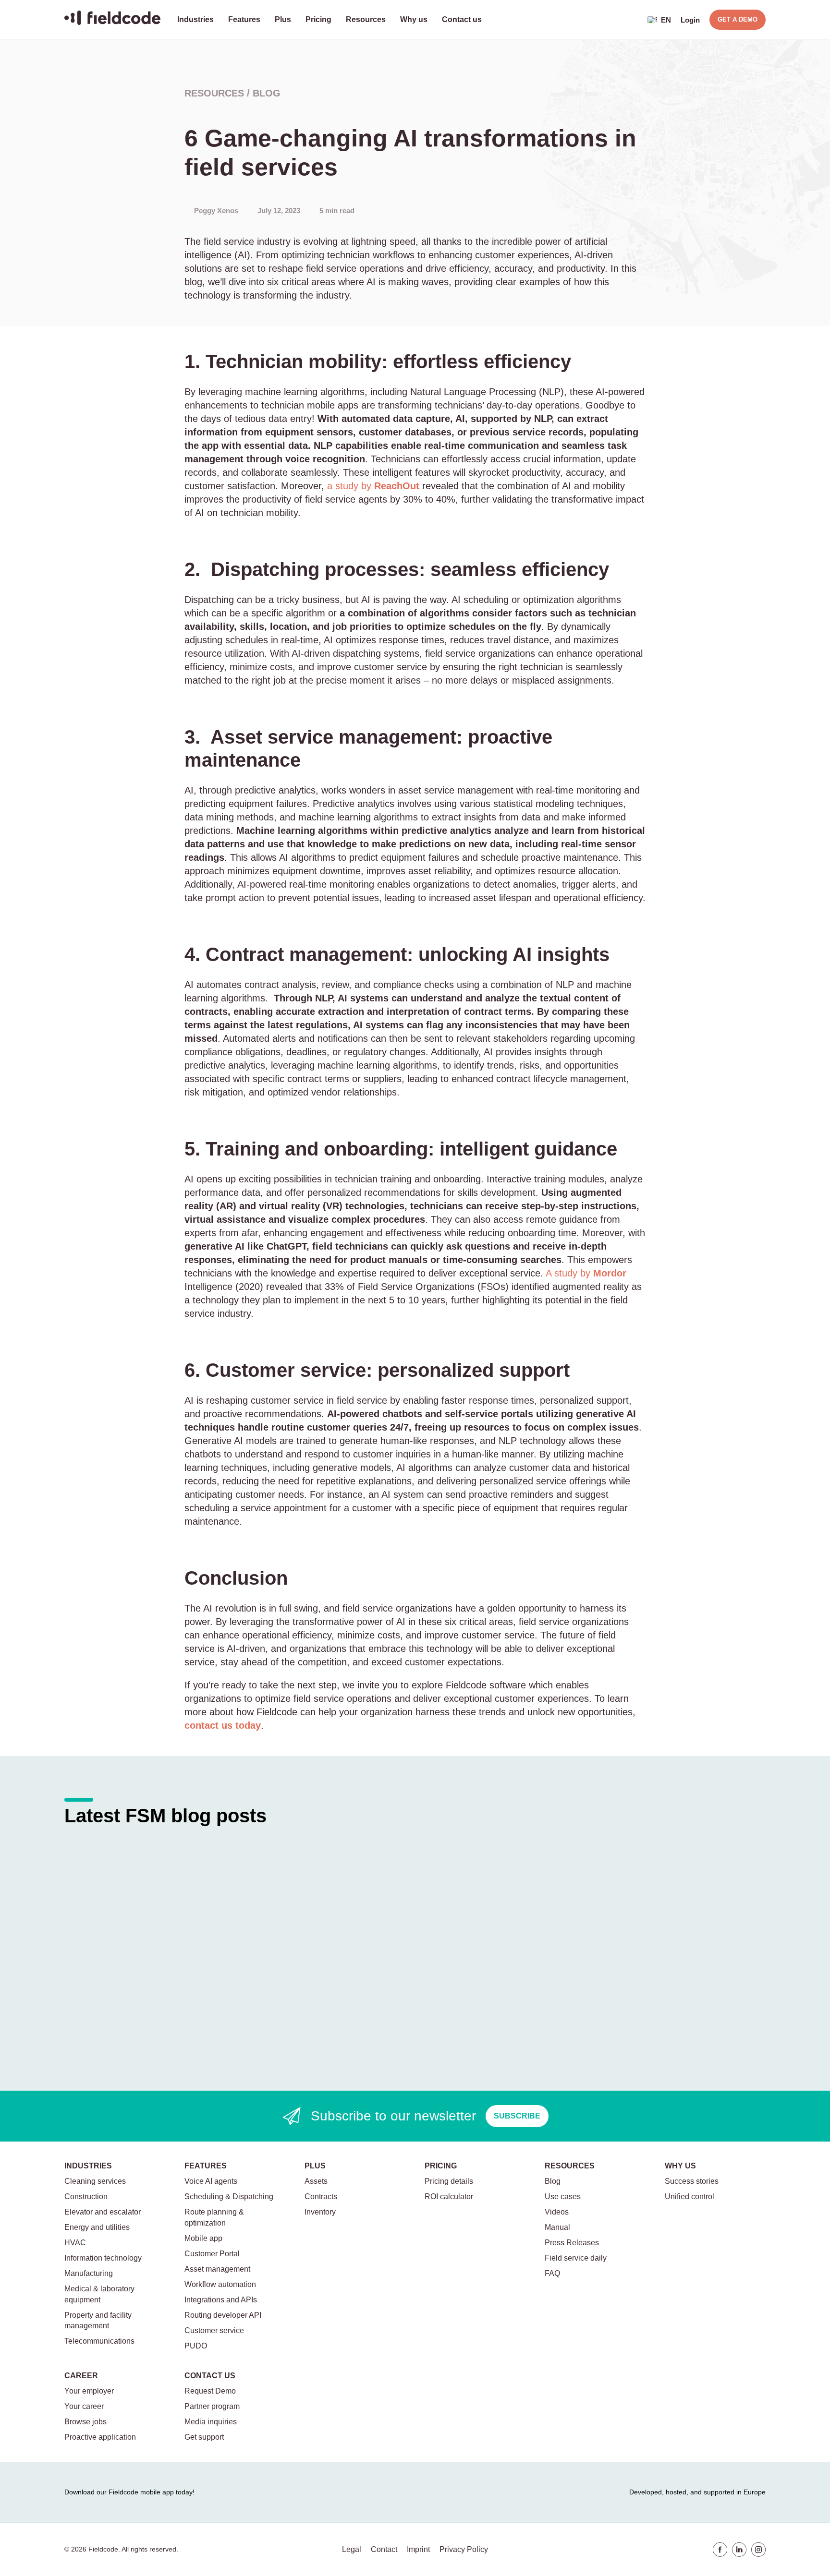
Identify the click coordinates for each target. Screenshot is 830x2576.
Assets (316, 2181)
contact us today (223, 1725)
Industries (195, 19)
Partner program (212, 2406)
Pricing (318, 19)
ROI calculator (449, 2197)
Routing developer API (223, 2315)
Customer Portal (212, 2254)
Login (690, 20)
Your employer (89, 2391)
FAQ (552, 2273)
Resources (366, 19)
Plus (283, 19)
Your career (84, 2406)
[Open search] (631, 20)
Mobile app (203, 2238)
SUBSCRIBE (517, 2116)
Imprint (418, 2549)
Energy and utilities (97, 2227)
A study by (586, 1273)
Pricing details (449, 2181)
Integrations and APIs (221, 2300)
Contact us (462, 19)
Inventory (320, 2212)
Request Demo (210, 2391)
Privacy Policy (464, 2549)
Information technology (103, 2258)
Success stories (692, 2181)
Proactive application (100, 2437)
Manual (557, 2227)
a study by (373, 486)
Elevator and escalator (103, 2212)
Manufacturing (89, 2273)
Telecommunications (99, 2341)
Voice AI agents (211, 2181)
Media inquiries (211, 2422)
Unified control (690, 2197)
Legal (352, 2549)
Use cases (563, 2197)
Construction (86, 2197)
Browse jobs (85, 2422)
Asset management (217, 2269)
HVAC (75, 2243)
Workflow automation (220, 2284)
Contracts (321, 2197)
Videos (557, 2212)
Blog (267, 93)
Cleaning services (95, 2181)
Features (244, 19)
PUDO (196, 2346)
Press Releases (572, 2243)
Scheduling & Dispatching (229, 2197)
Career (81, 2376)
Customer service (214, 2330)
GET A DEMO (738, 19)
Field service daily (576, 2258)
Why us (414, 19)
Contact (384, 2549)
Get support (204, 2437)
